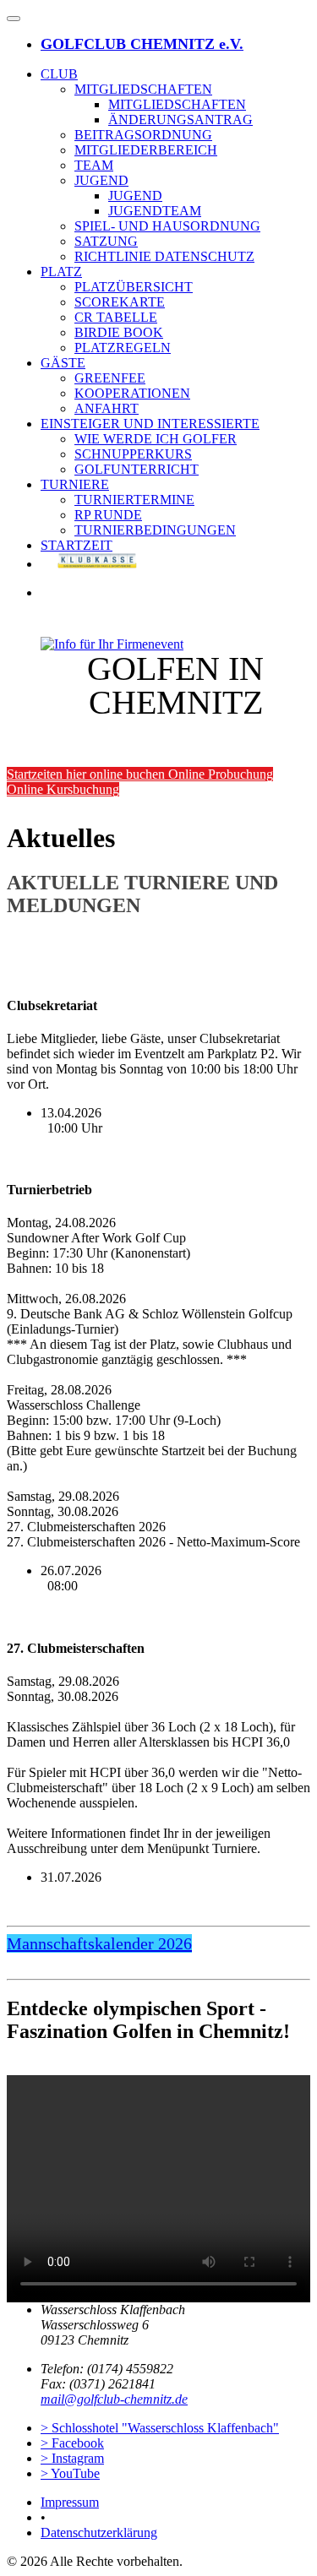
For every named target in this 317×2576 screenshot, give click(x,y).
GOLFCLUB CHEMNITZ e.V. (142, 44)
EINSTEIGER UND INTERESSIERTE (150, 424)
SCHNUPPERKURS (133, 454)
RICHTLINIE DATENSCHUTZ (164, 256)
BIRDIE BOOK (119, 332)
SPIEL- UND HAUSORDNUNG (167, 226)
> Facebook (72, 2443)
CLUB (59, 74)
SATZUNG (106, 241)
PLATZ (61, 272)
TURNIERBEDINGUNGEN (155, 530)
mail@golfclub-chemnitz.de (114, 2399)
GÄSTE (63, 363)
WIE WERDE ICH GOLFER (156, 439)
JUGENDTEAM (155, 211)
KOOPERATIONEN (132, 393)
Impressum (70, 2502)
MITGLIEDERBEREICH (146, 150)
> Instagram (72, 2458)
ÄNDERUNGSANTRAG (180, 120)
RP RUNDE (108, 515)
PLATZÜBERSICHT (134, 287)
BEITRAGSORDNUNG (143, 135)
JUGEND (101, 180)
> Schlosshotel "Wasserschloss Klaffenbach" (160, 2428)
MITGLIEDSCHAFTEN (143, 89)
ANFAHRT (107, 408)
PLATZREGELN (123, 348)
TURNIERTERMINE (134, 500)
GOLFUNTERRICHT (137, 469)
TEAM (94, 165)
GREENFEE (110, 378)
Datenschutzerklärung (99, 2533)
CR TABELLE (116, 317)
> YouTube (70, 2473)
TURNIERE (75, 484)
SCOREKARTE (120, 302)
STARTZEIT (77, 545)
